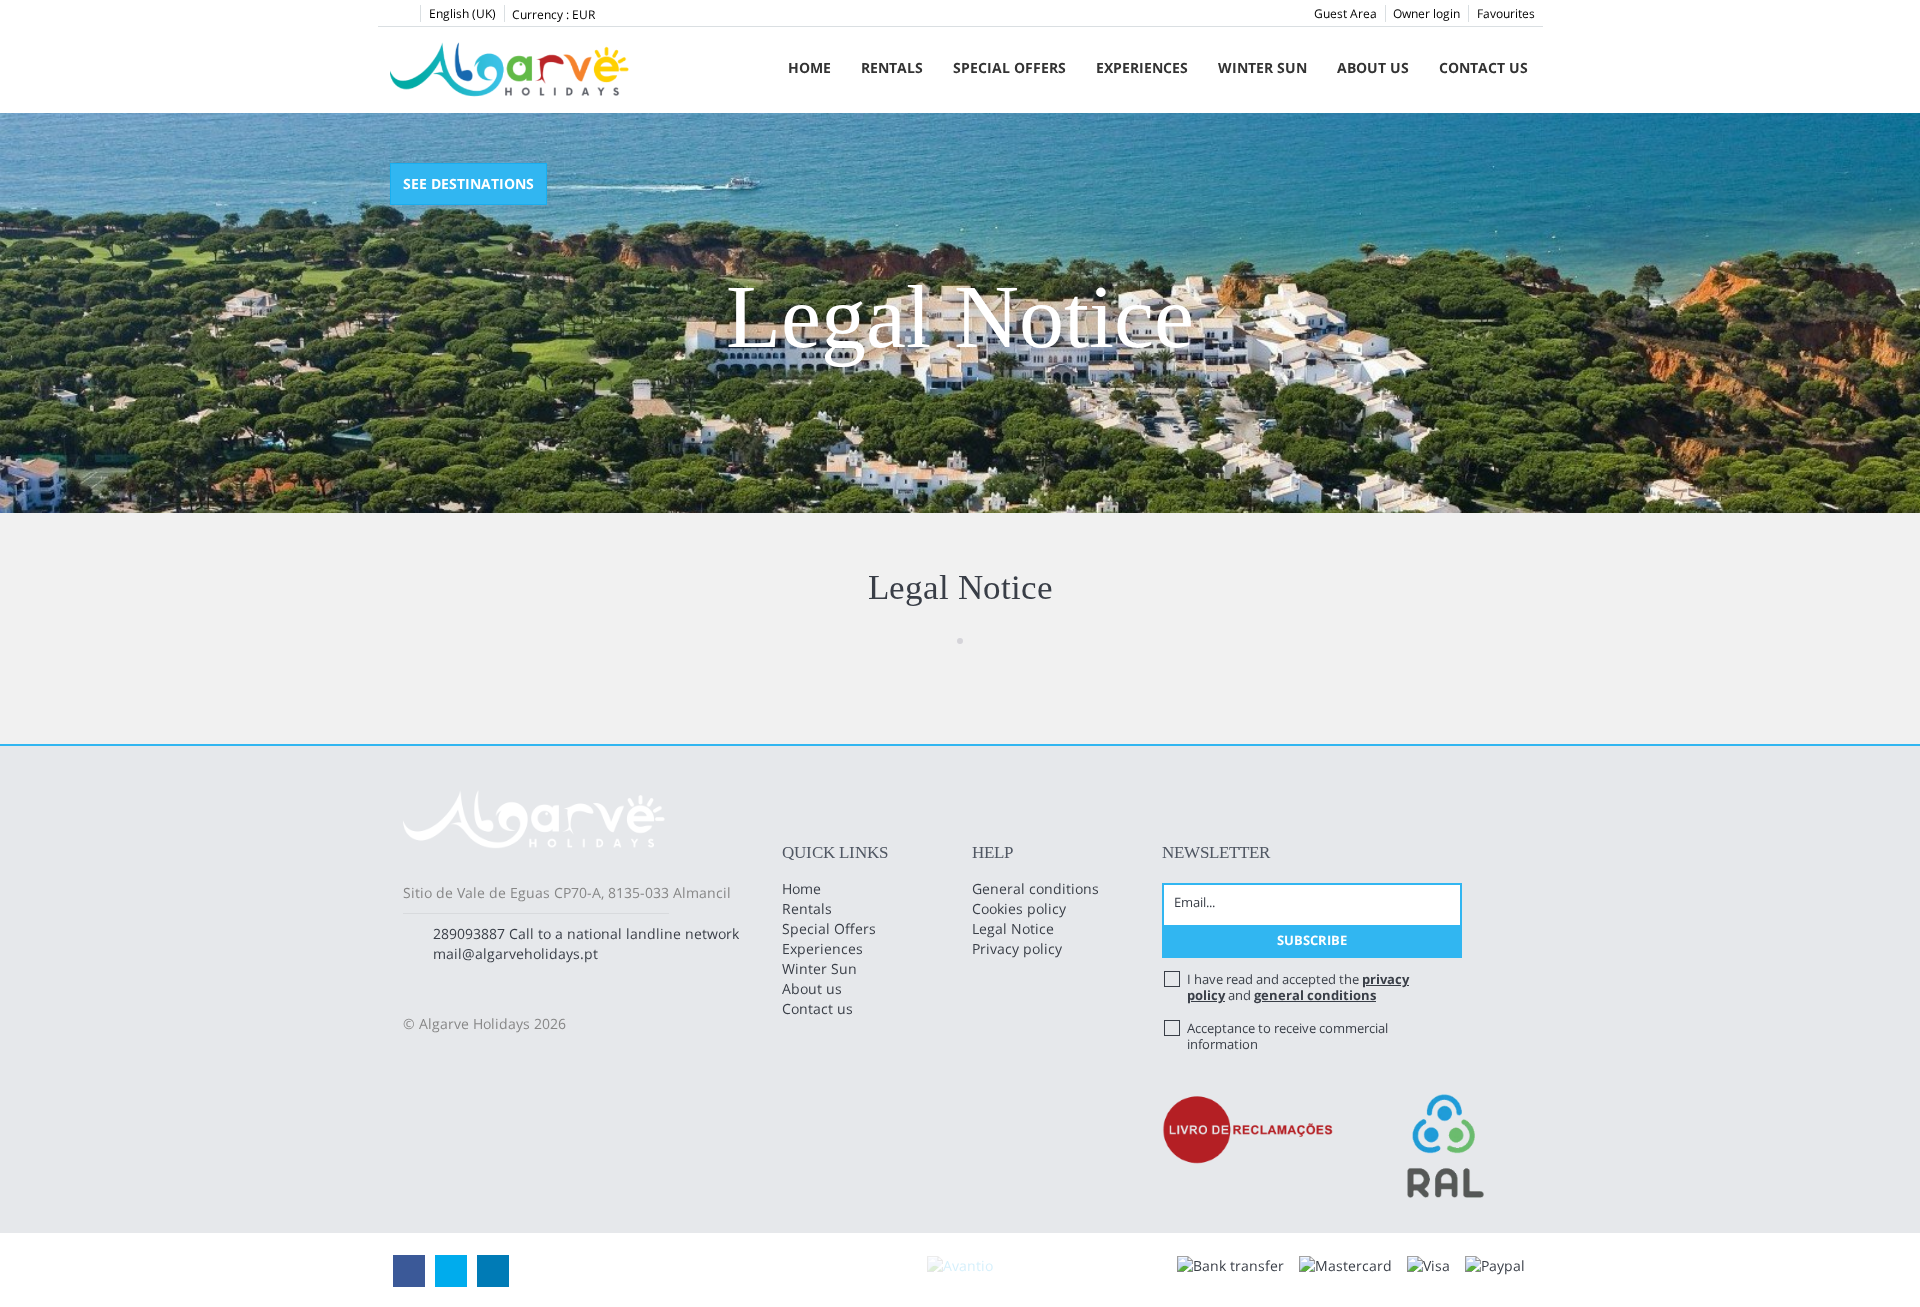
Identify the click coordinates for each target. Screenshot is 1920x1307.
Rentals (892, 67)
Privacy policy (1017, 948)
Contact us (1483, 67)
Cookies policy (1019, 908)
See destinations (468, 183)
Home (809, 67)
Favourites (1506, 13)
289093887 (469, 933)
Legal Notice (1013, 928)
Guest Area (1345, 13)
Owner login (1426, 13)
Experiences (1142, 67)
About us (1373, 67)
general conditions (1315, 995)
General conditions (1035, 888)
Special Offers (1009, 67)
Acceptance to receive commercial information (1287, 1036)
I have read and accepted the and (1298, 987)
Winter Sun (1262, 67)
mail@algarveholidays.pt (515, 953)
